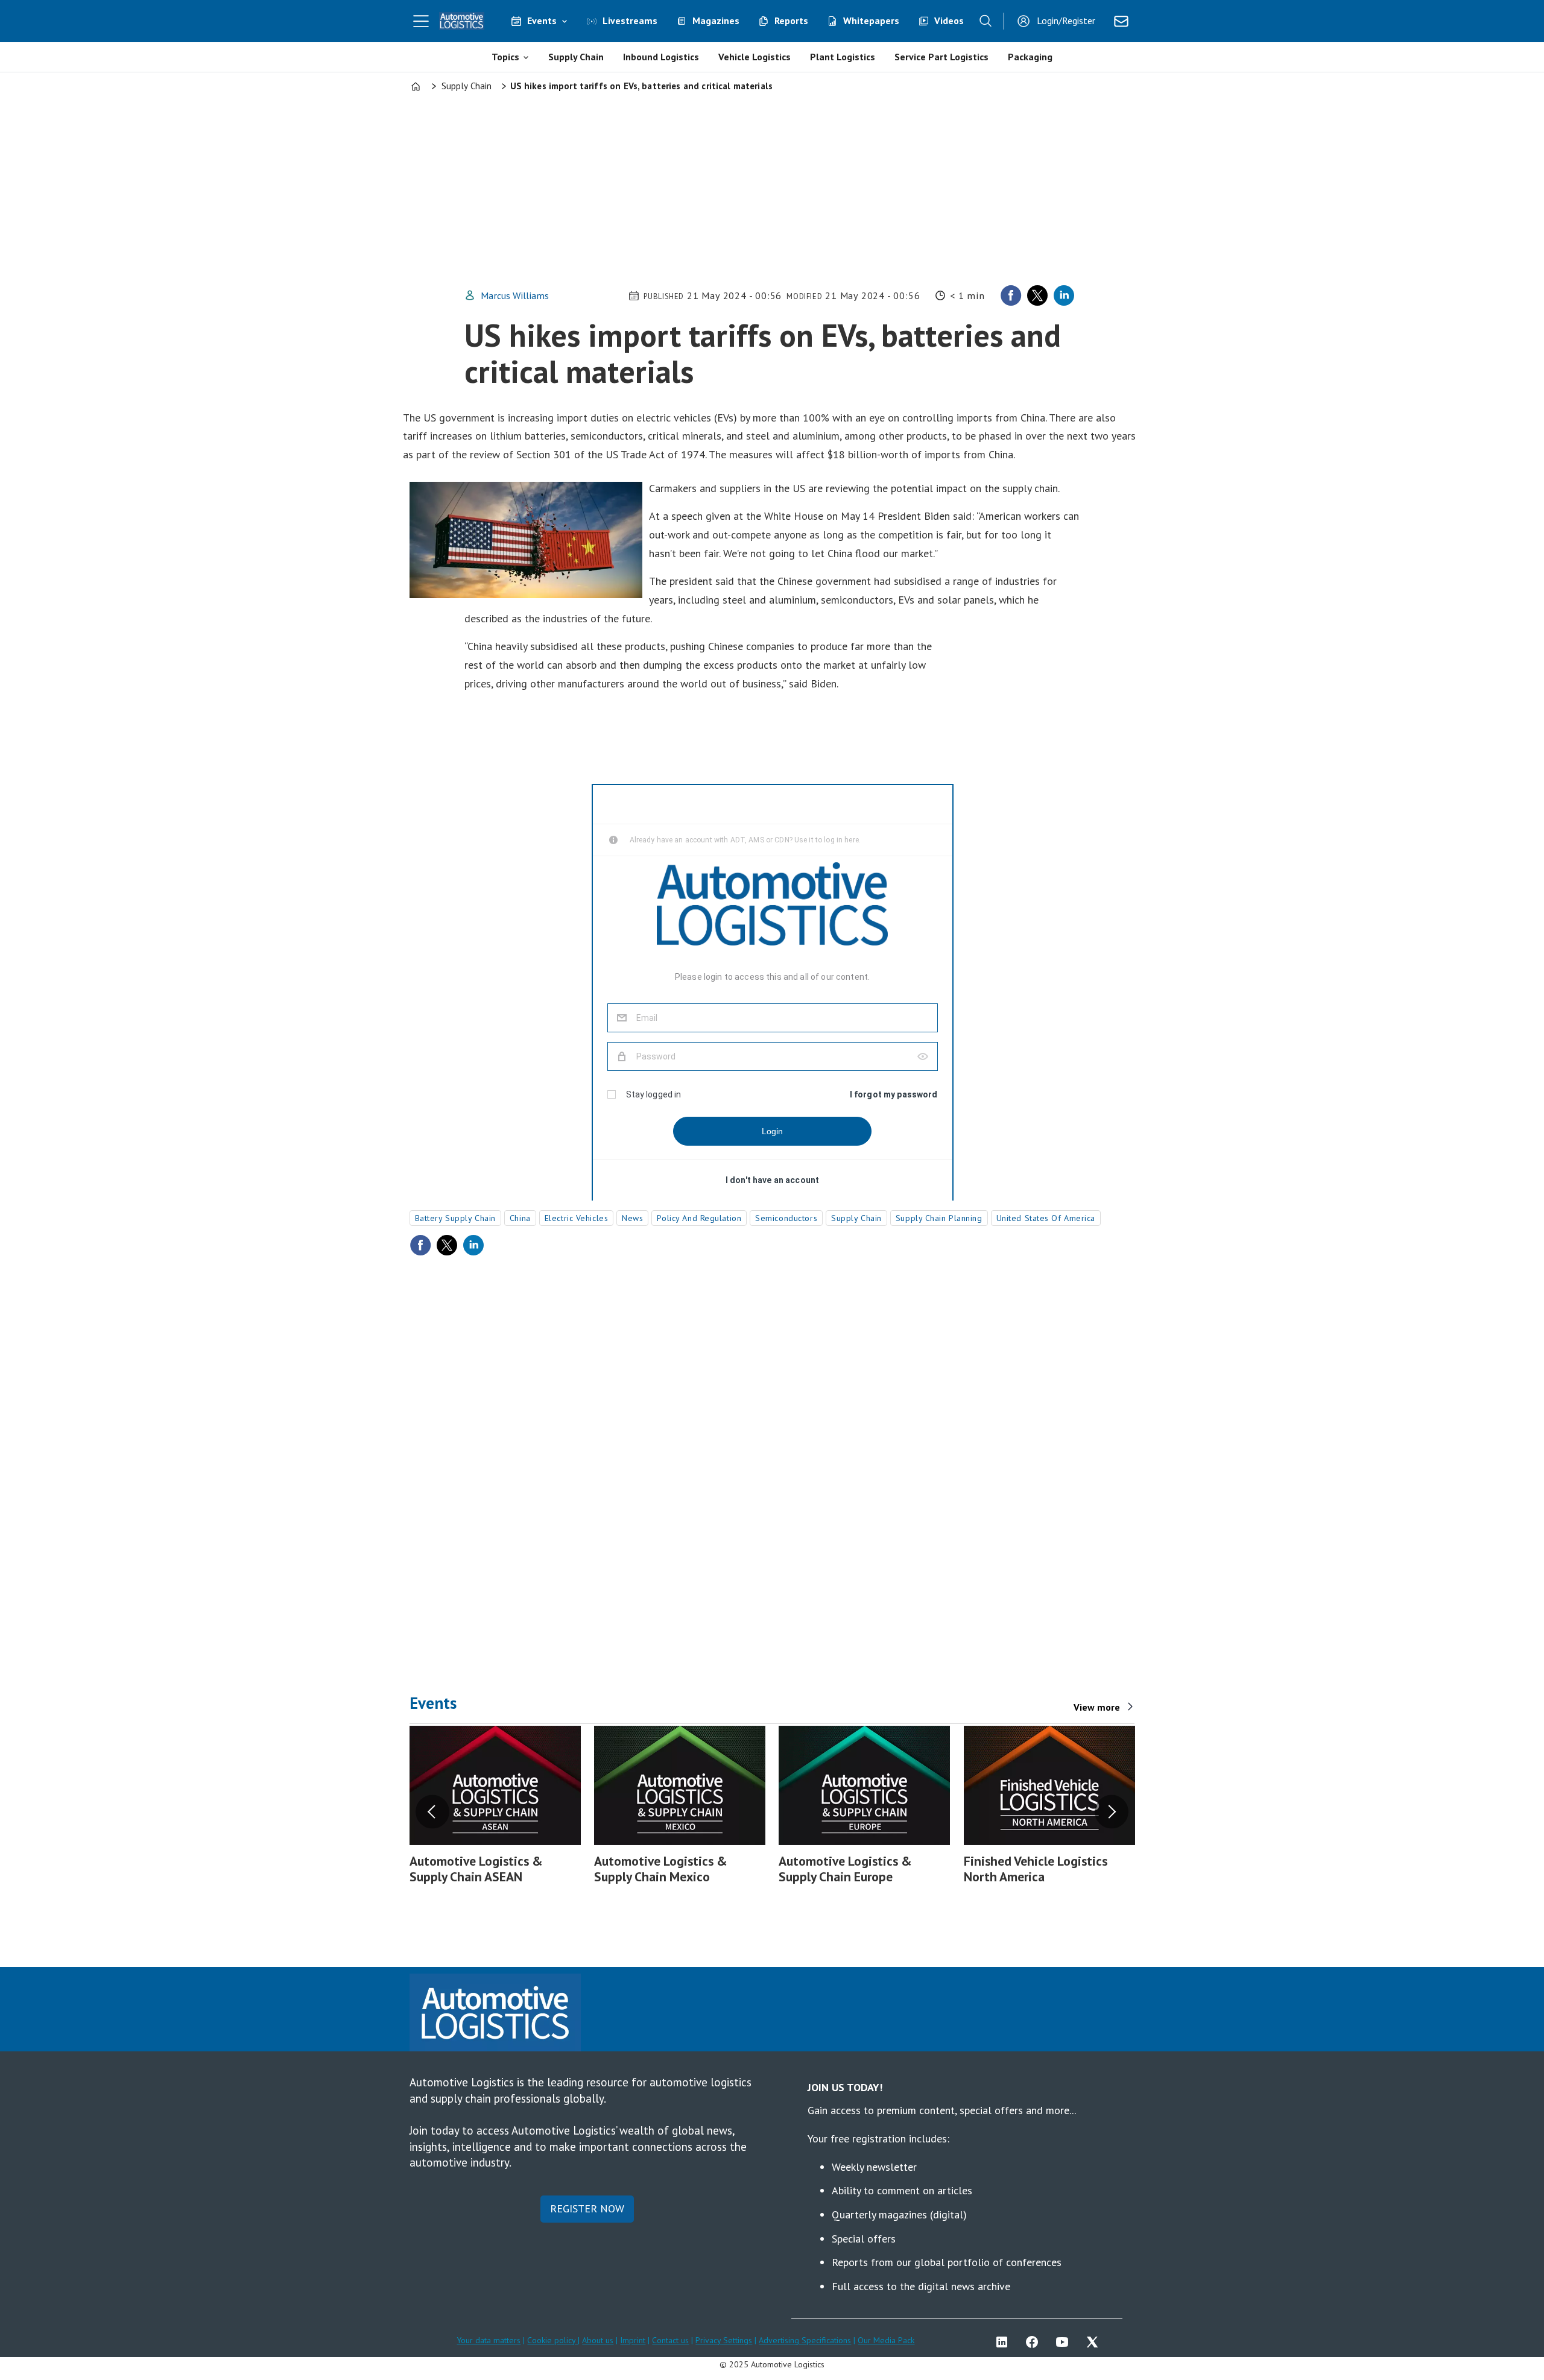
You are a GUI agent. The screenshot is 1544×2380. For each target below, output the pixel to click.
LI (1005, 2342)
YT (1065, 2342)
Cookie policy (552, 2340)
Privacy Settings (724, 2340)
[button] (432, 1811)
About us (598, 2340)
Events (542, 21)
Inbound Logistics (661, 57)
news (632, 1218)
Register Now (587, 2208)
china (520, 1218)
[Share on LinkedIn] (1064, 295)
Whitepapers (871, 21)
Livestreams (630, 21)
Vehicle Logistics (755, 57)
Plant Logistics (843, 57)
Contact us (670, 2340)
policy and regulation (699, 1218)
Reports (791, 21)
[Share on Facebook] (1011, 295)
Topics (505, 57)
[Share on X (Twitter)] (1037, 295)
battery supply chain (455, 1218)
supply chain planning (939, 1218)
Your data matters (489, 2340)
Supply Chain (576, 57)
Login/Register (1066, 21)
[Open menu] (421, 21)
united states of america (1046, 1218)
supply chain (856, 1218)
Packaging (1030, 57)
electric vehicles (577, 1218)
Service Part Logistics (941, 57)
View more (1097, 1707)
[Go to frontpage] (462, 21)
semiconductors (786, 1218)
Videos (949, 21)
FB (1035, 2342)
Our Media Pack (886, 2340)
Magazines (716, 21)
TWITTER (1095, 2342)
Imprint (633, 2340)
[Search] (986, 21)
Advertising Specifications (805, 2340)
